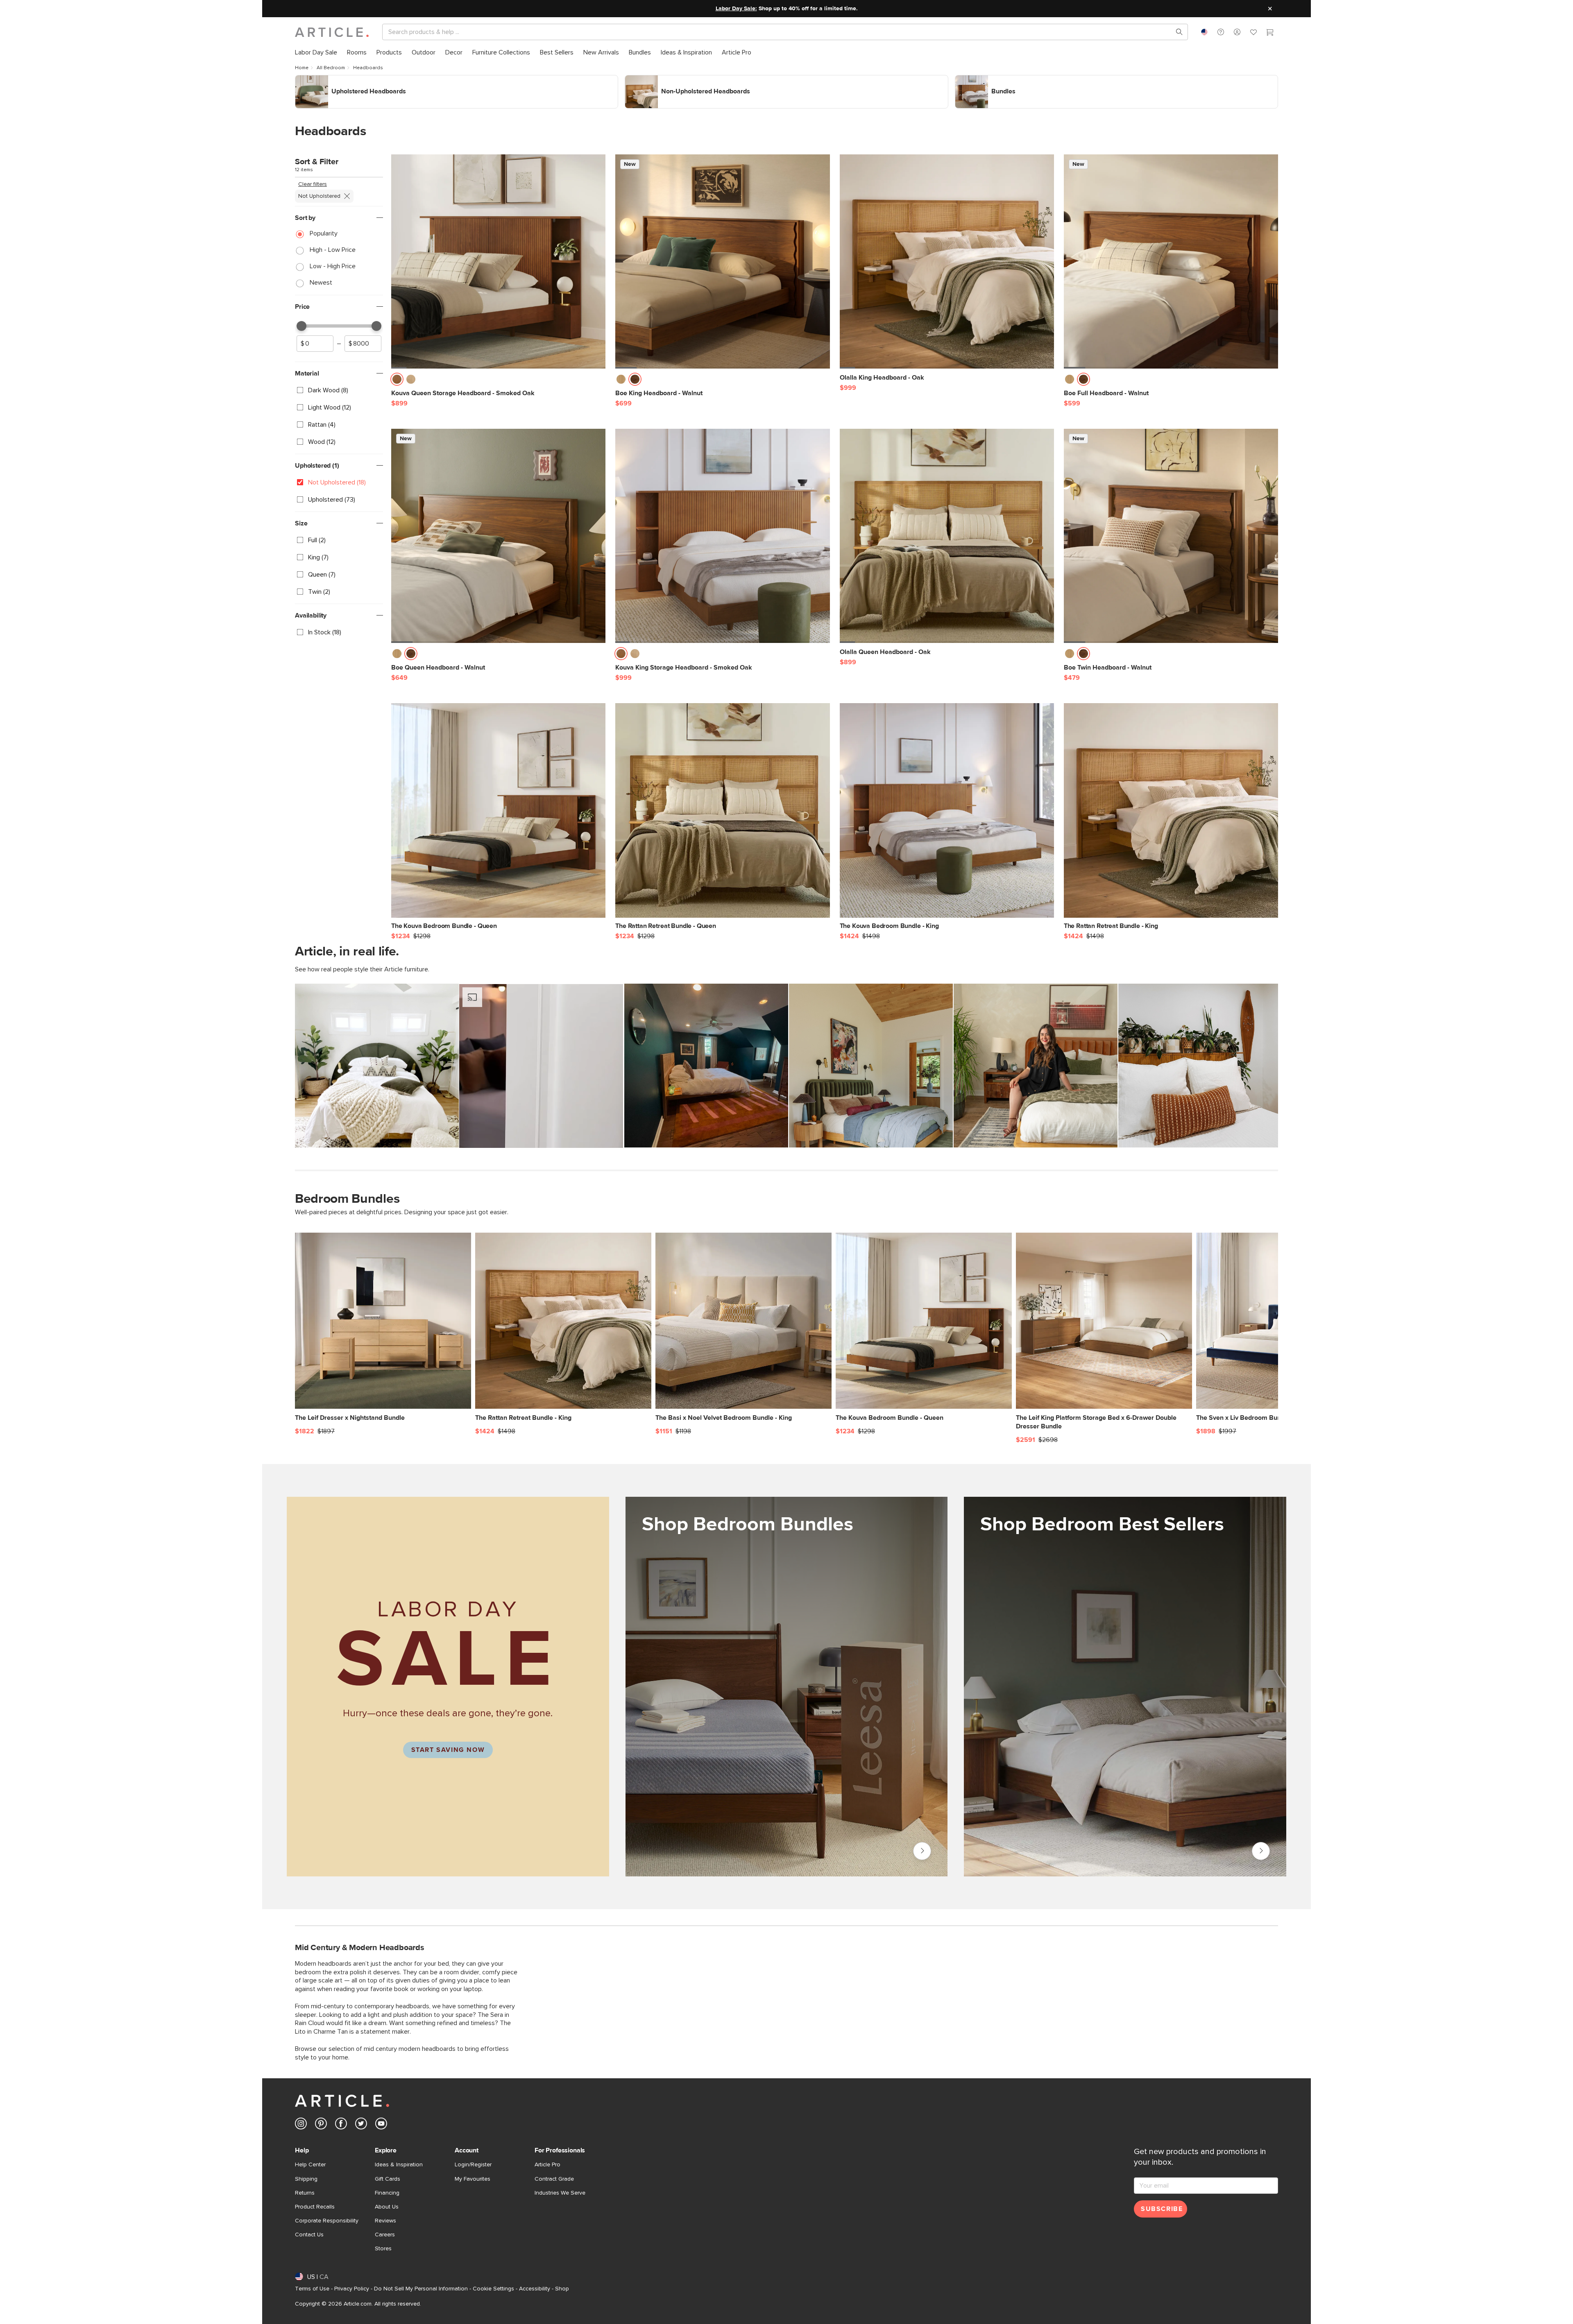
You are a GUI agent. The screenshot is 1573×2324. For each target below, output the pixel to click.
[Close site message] (1270, 9)
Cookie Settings (493, 2289)
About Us (387, 2207)
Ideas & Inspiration (399, 2165)
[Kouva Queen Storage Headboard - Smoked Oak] (498, 261)
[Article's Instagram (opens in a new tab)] (301, 2125)
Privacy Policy (352, 2289)
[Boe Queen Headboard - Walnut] (498, 536)
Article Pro (547, 2165)
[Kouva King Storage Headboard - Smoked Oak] (722, 536)
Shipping (306, 2179)
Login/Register (473, 2165)
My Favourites (473, 2179)
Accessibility (535, 2289)
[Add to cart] (597, 382)
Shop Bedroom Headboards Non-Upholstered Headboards (708, 79)
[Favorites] (1253, 33)
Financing (387, 2193)
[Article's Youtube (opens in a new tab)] (381, 2125)
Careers (385, 2235)
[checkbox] (339, 390)
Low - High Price (333, 266)
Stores (383, 2249)
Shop (562, 2289)
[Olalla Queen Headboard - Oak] (947, 536)
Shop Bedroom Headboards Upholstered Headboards (371, 79)
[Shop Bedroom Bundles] (787, 1687)
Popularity (324, 233)
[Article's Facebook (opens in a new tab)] (341, 2125)
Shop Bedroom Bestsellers (1261, 1851)
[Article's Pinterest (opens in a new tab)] (321, 2125)
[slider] (301, 326)
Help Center (310, 2165)
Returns (305, 2193)
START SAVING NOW (448, 1750)
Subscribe (1162, 2209)
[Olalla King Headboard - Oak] (947, 261)
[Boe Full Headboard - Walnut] (1171, 261)
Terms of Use (312, 2289)
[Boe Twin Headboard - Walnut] (1171, 536)
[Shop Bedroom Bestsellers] (1125, 1712)
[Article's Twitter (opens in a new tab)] (361, 2125)
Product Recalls (315, 2207)
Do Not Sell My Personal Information (421, 2289)
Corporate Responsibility (327, 2221)
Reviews (385, 2221)
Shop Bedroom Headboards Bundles (1006, 79)
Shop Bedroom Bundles (922, 1851)
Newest (321, 283)
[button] (1221, 32)
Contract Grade (554, 2179)
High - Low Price (333, 250)
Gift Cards (388, 2179)
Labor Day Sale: (736, 9)
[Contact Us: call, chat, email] (1221, 32)
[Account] (1237, 32)
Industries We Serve (560, 2193)
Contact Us (309, 2235)
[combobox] (1204, 32)
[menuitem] (316, 53)
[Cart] (1270, 33)
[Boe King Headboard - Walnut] (722, 261)
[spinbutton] (315, 344)
